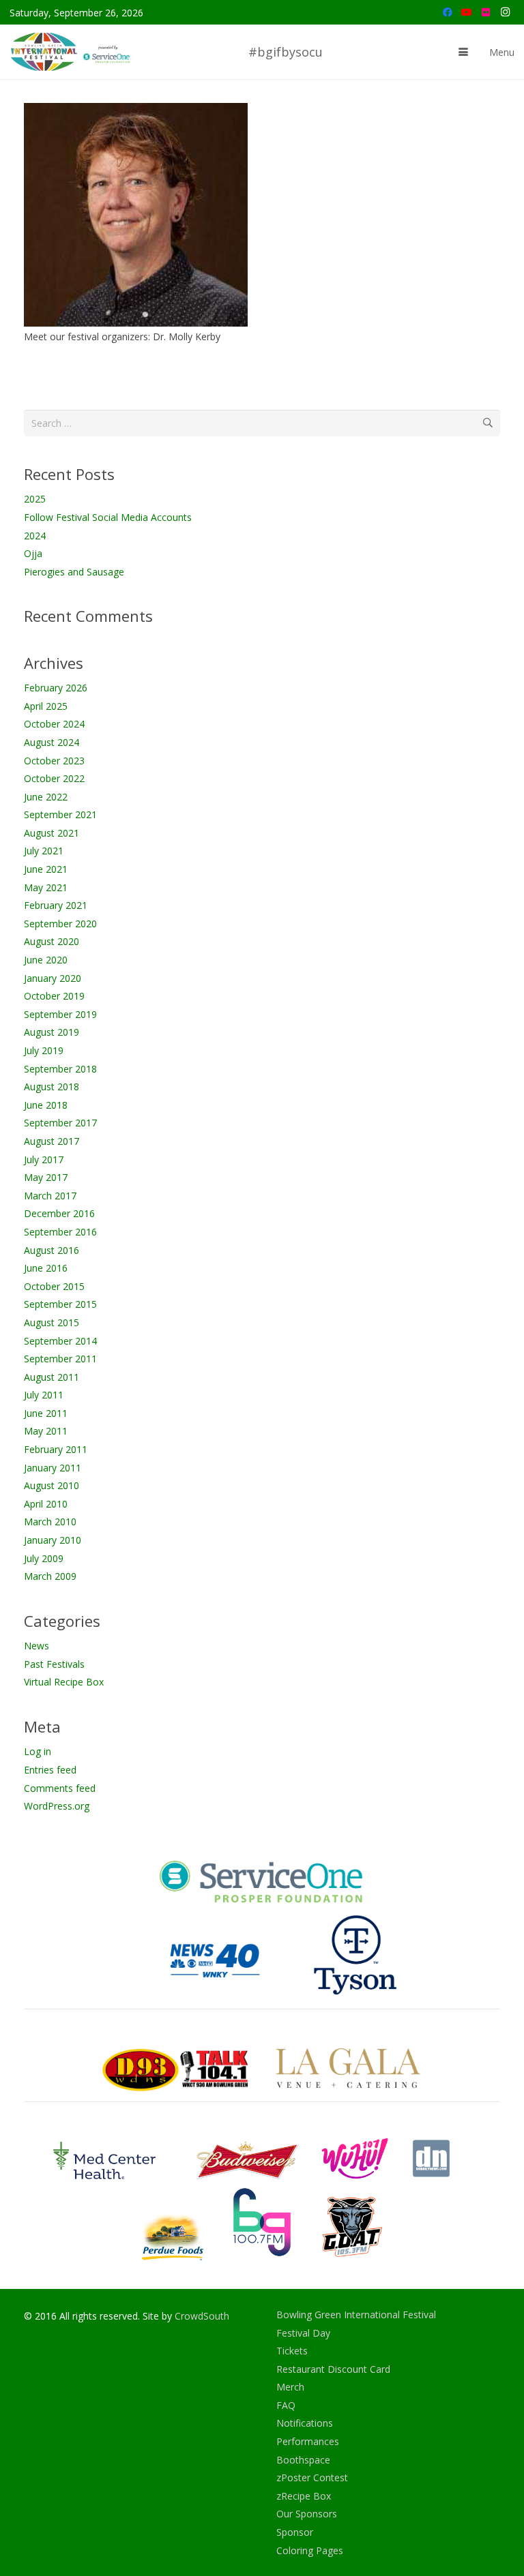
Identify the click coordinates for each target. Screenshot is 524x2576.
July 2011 (44, 1395)
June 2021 (46, 869)
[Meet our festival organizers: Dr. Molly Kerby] (136, 215)
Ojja (33, 553)
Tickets (292, 2351)
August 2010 (52, 1485)
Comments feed (60, 1788)
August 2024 (52, 742)
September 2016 (60, 1232)
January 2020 (53, 978)
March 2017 (50, 1196)
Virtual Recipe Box (64, 1682)
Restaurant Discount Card (333, 2369)
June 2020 (46, 960)
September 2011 (60, 1359)
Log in (38, 1751)
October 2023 (54, 761)
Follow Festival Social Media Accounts (108, 517)
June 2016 (46, 1268)
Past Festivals (54, 1664)
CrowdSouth (202, 2316)
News (37, 1646)
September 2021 (60, 814)
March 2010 (50, 1522)
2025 (35, 499)
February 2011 (56, 1449)
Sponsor (295, 2532)
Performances (308, 2441)
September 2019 (60, 1014)
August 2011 (52, 1377)
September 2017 (60, 1123)
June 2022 (46, 797)
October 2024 (54, 724)
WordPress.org (57, 1806)
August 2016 (52, 1250)
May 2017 (46, 1177)
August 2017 (52, 1141)
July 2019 (44, 1050)
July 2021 (44, 851)
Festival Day (303, 2333)
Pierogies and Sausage (74, 572)
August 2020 (52, 941)
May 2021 (46, 887)
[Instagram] (505, 12)
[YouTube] (467, 12)
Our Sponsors (307, 2514)
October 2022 (54, 778)
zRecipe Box (304, 2496)
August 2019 (52, 1032)
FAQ (286, 2405)
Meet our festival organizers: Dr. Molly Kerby (122, 336)
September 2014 (60, 1341)
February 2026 (56, 688)
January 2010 (53, 1540)
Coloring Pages (310, 2550)
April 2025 (46, 706)
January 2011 (53, 1468)
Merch (290, 2387)
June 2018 (46, 1105)
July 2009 (44, 1558)
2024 (35, 536)
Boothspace (303, 2460)
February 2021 (56, 905)
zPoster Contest (312, 2477)
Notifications (305, 2423)
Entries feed (50, 1770)
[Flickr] (486, 12)
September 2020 (60, 924)
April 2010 (46, 1504)
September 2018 (60, 1069)
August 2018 (52, 1087)
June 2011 (46, 1413)
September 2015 (60, 1304)
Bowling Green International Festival (356, 2315)
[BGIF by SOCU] (72, 52)
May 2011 (46, 1431)
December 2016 (59, 1213)
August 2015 (52, 1322)
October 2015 (54, 1286)
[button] (463, 52)
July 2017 (44, 1159)
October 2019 (54, 996)
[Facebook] (448, 12)
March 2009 (50, 1576)
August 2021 (52, 833)
